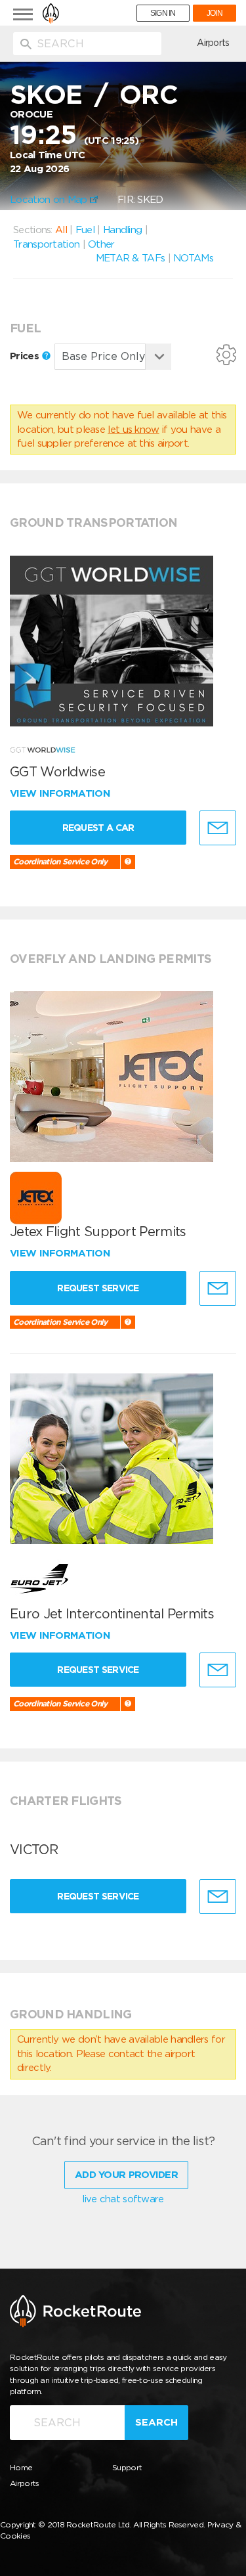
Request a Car (98, 828)
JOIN (215, 13)
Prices (26, 356)
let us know (133, 430)
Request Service (98, 1288)
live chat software (123, 2199)
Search (156, 2422)
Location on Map (50, 200)
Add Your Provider (126, 2175)
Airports (213, 43)
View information (61, 793)
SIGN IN (163, 13)
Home (21, 2467)
